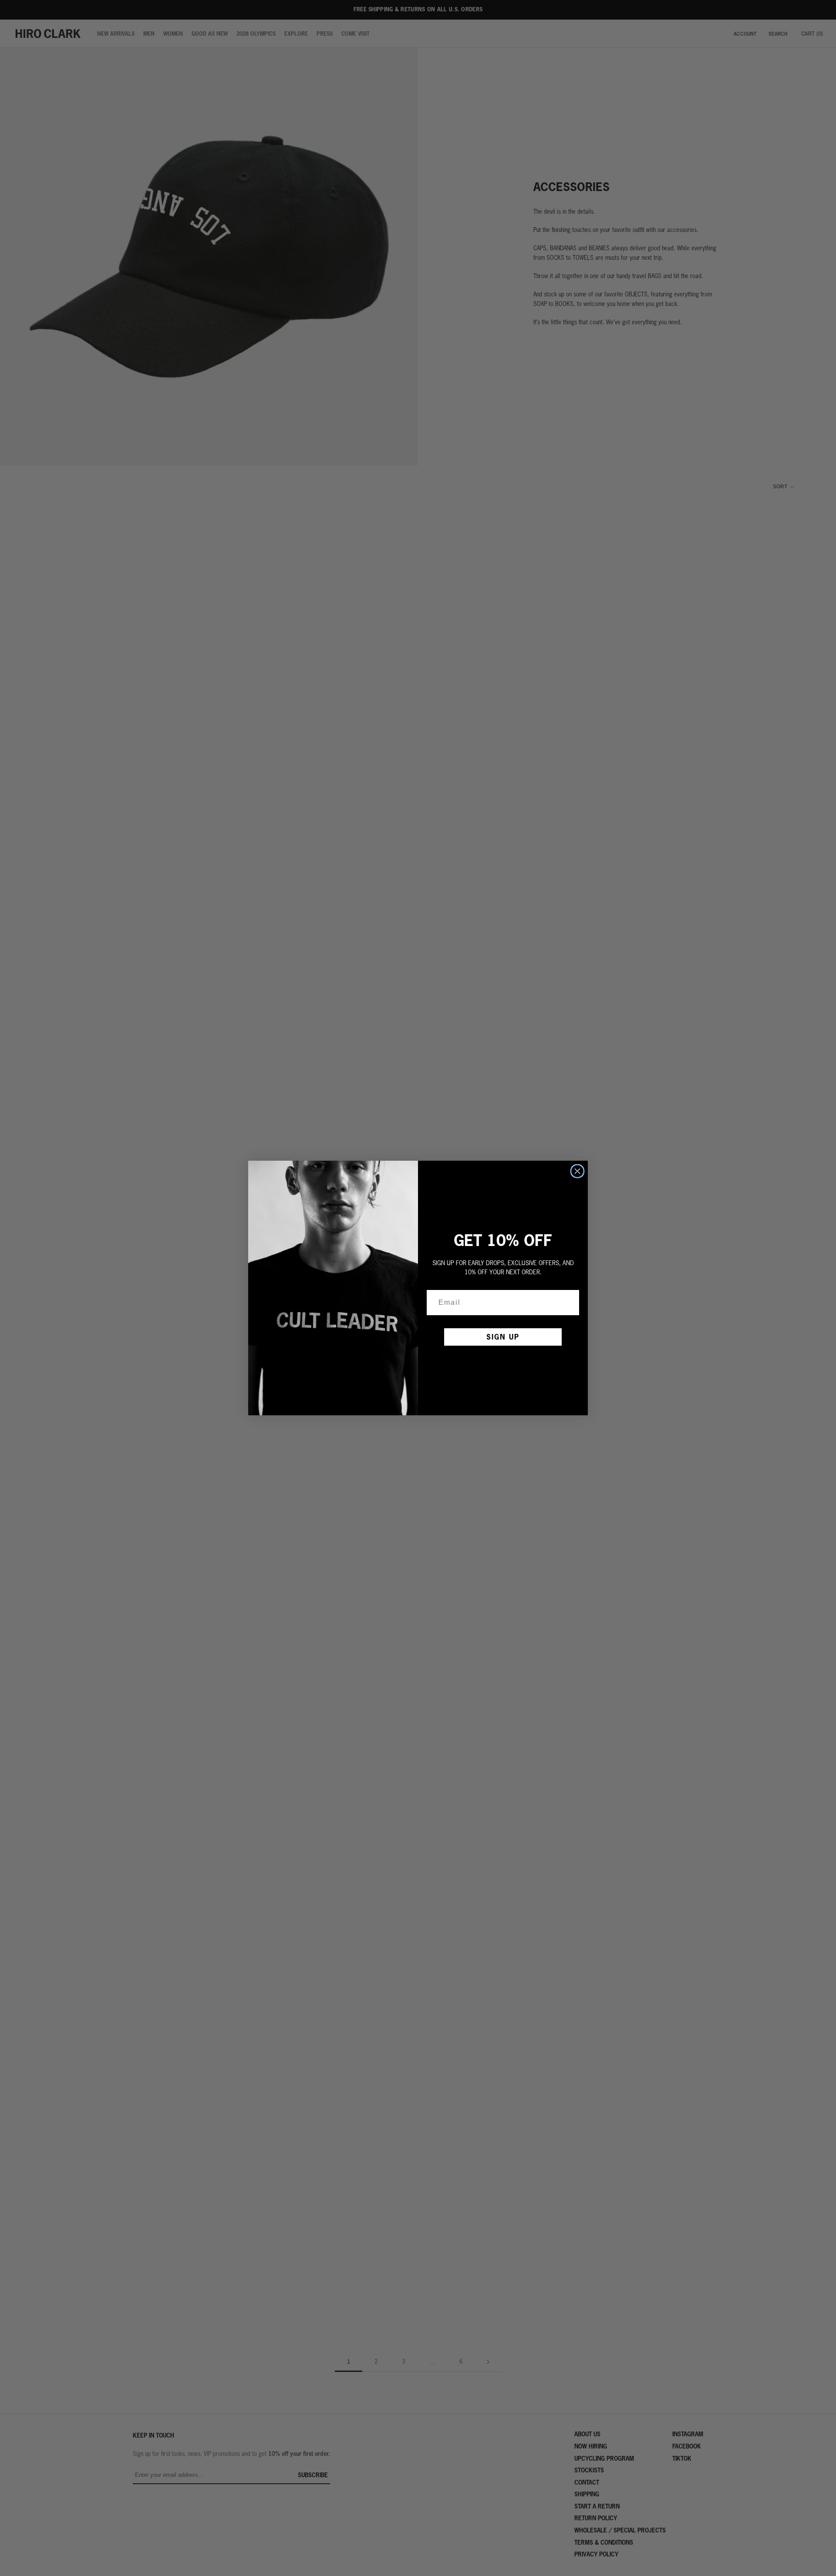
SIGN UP (503, 1337)
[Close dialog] (577, 1171)
